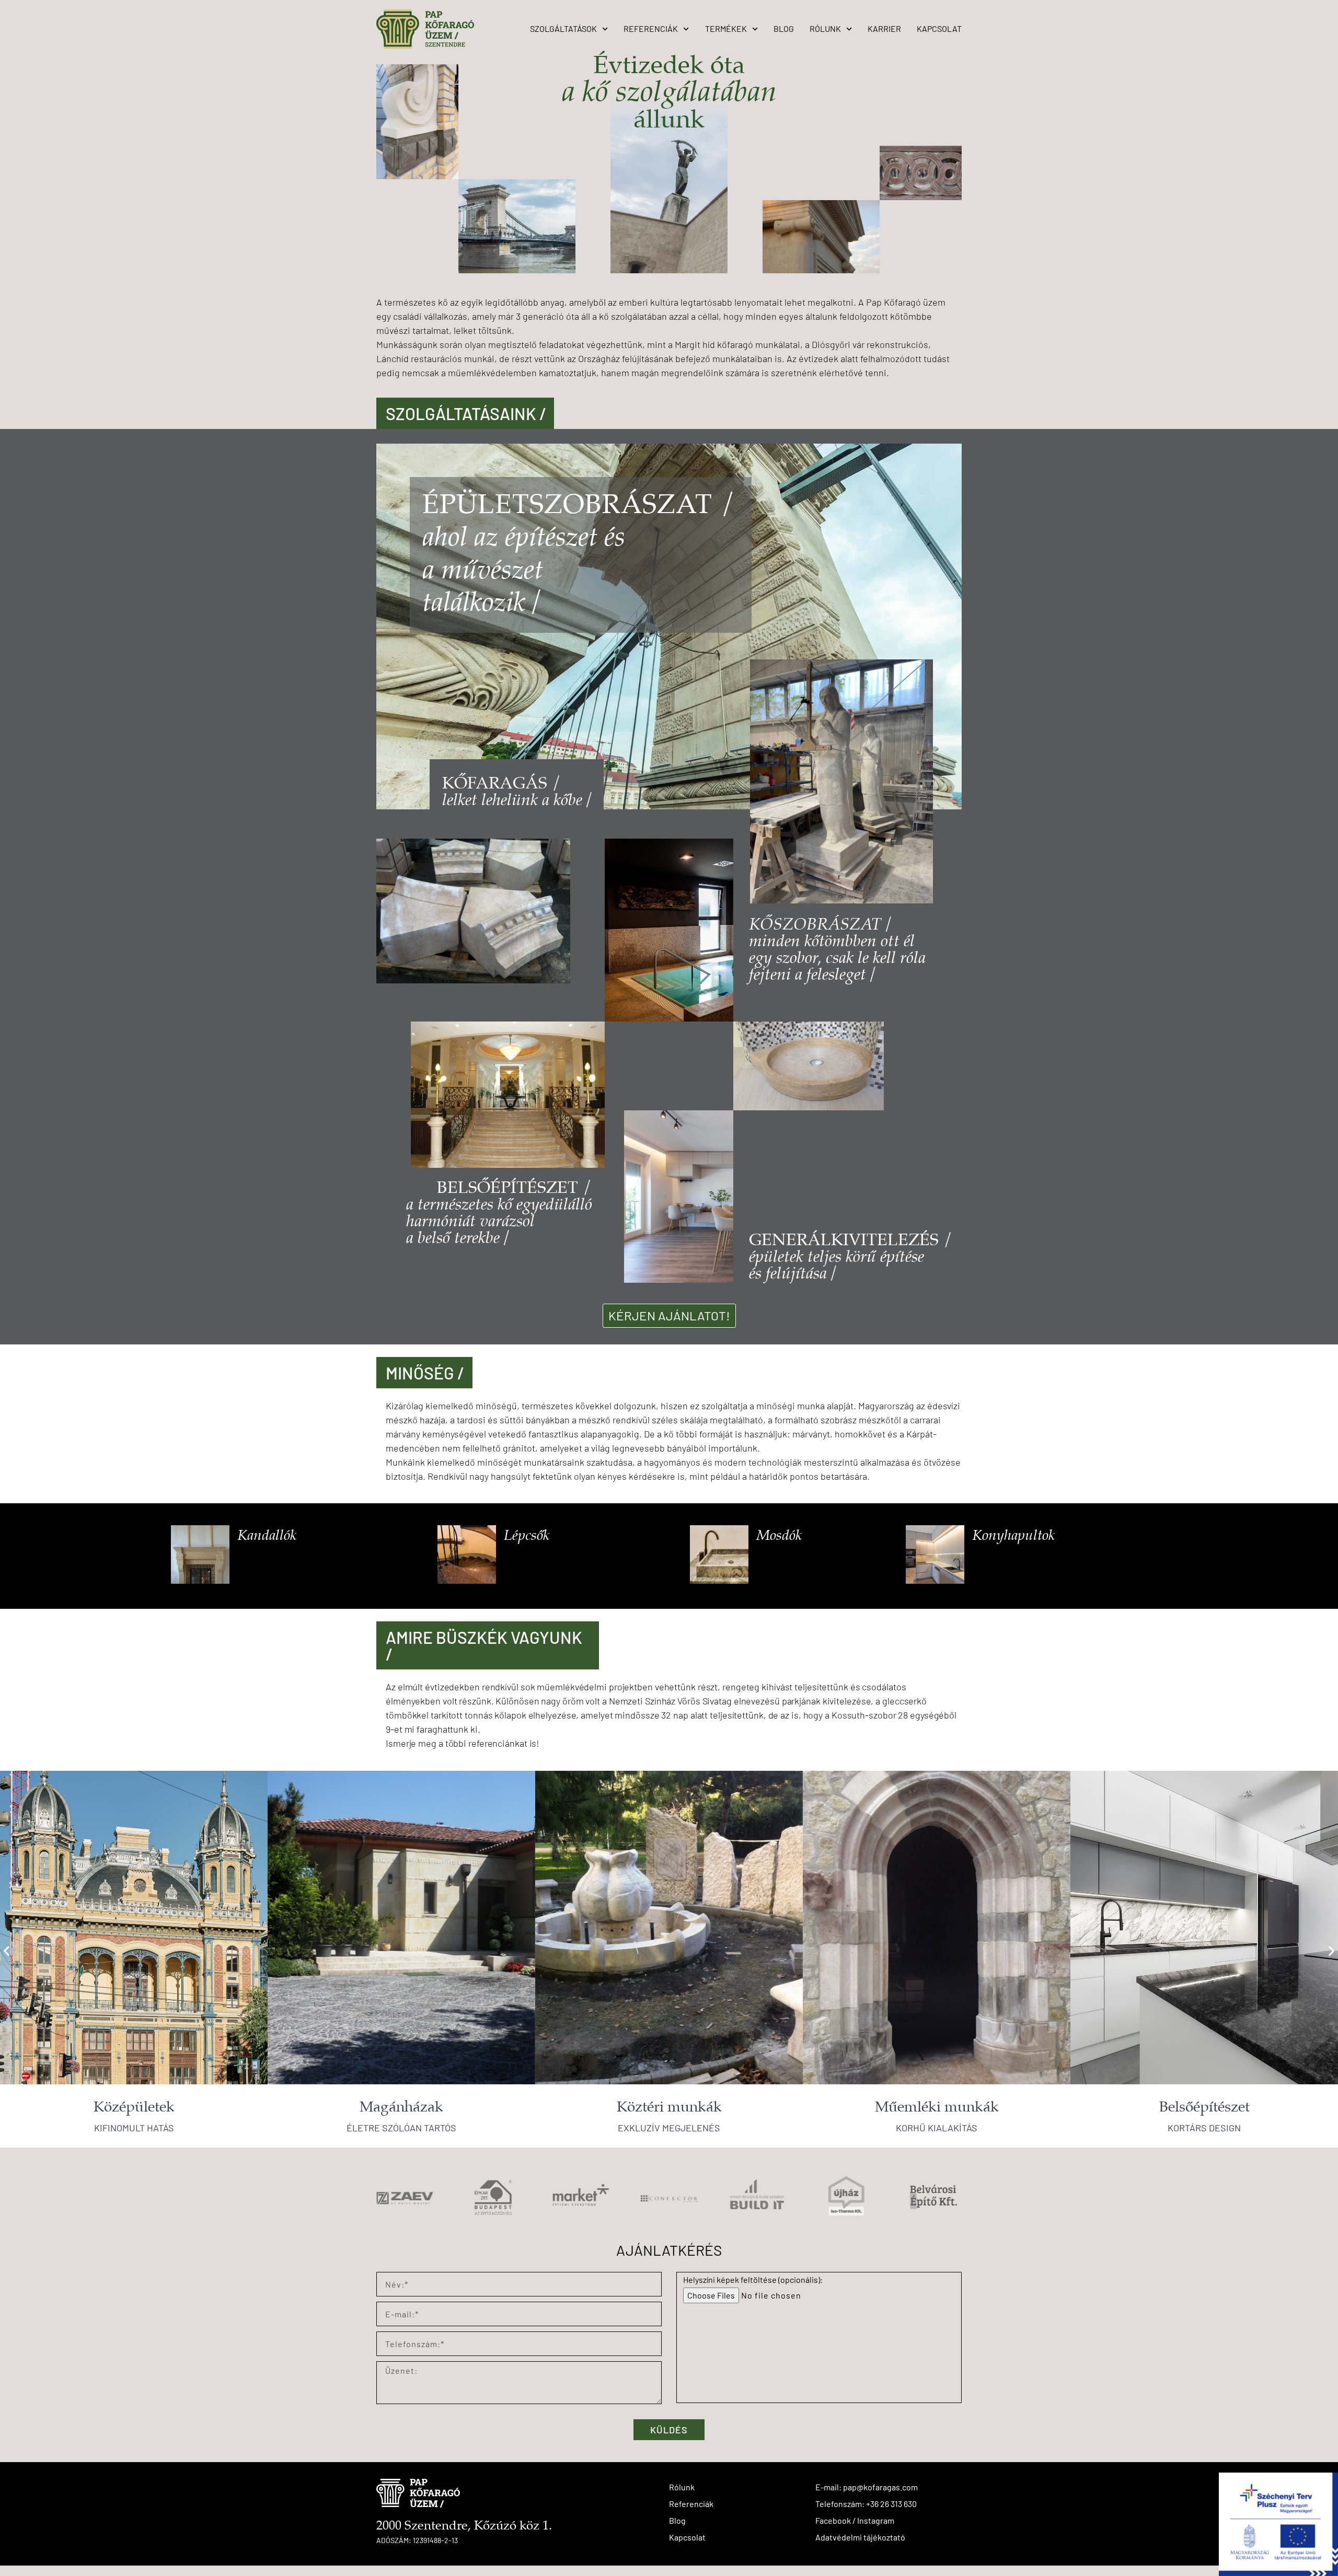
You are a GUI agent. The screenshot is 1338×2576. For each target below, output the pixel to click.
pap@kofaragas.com (880, 2487)
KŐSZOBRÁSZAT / (837, 950)
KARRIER (884, 28)
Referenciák (691, 2504)
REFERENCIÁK (651, 28)
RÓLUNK (825, 28)
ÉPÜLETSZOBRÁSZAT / (580, 506)
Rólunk (682, 2487)
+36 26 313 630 (891, 2504)
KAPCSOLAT (939, 28)
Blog (677, 2520)
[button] (7, 1951)
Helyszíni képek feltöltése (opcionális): (753, 2279)
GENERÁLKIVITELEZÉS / (851, 1241)
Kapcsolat (687, 2537)
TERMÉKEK (726, 28)
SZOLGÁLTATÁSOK (563, 28)
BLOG (784, 28)
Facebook (833, 2520)
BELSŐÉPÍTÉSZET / (515, 1188)
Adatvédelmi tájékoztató (860, 2537)
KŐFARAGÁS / (502, 784)
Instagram (876, 2520)
